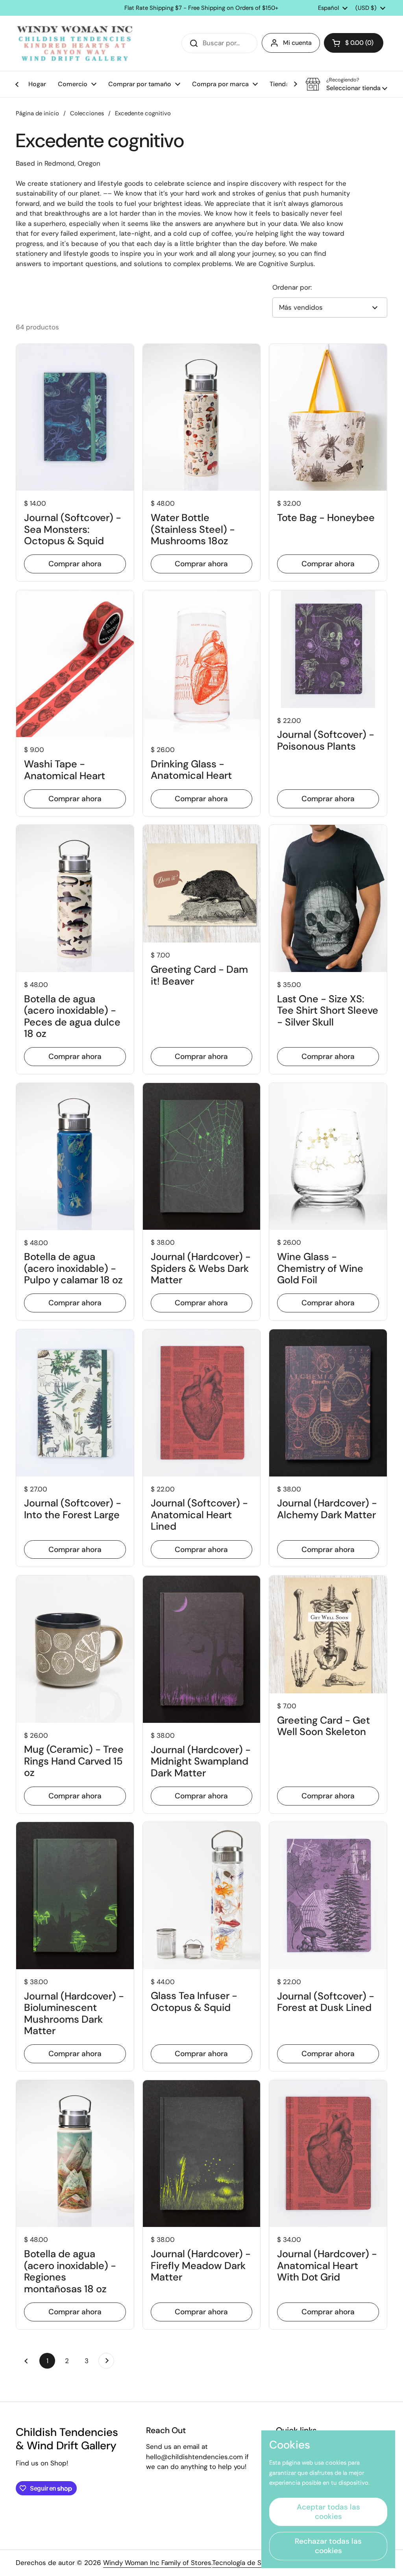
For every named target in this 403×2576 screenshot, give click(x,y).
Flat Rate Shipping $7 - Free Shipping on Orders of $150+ (201, 8)
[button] (354, 43)
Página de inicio (37, 113)
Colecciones (87, 113)
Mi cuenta (297, 43)
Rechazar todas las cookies (328, 2546)
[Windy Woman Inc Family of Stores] (75, 43)
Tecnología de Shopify (247, 2563)
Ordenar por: (292, 287)
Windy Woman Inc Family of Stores (157, 2563)
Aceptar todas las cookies (328, 2512)
